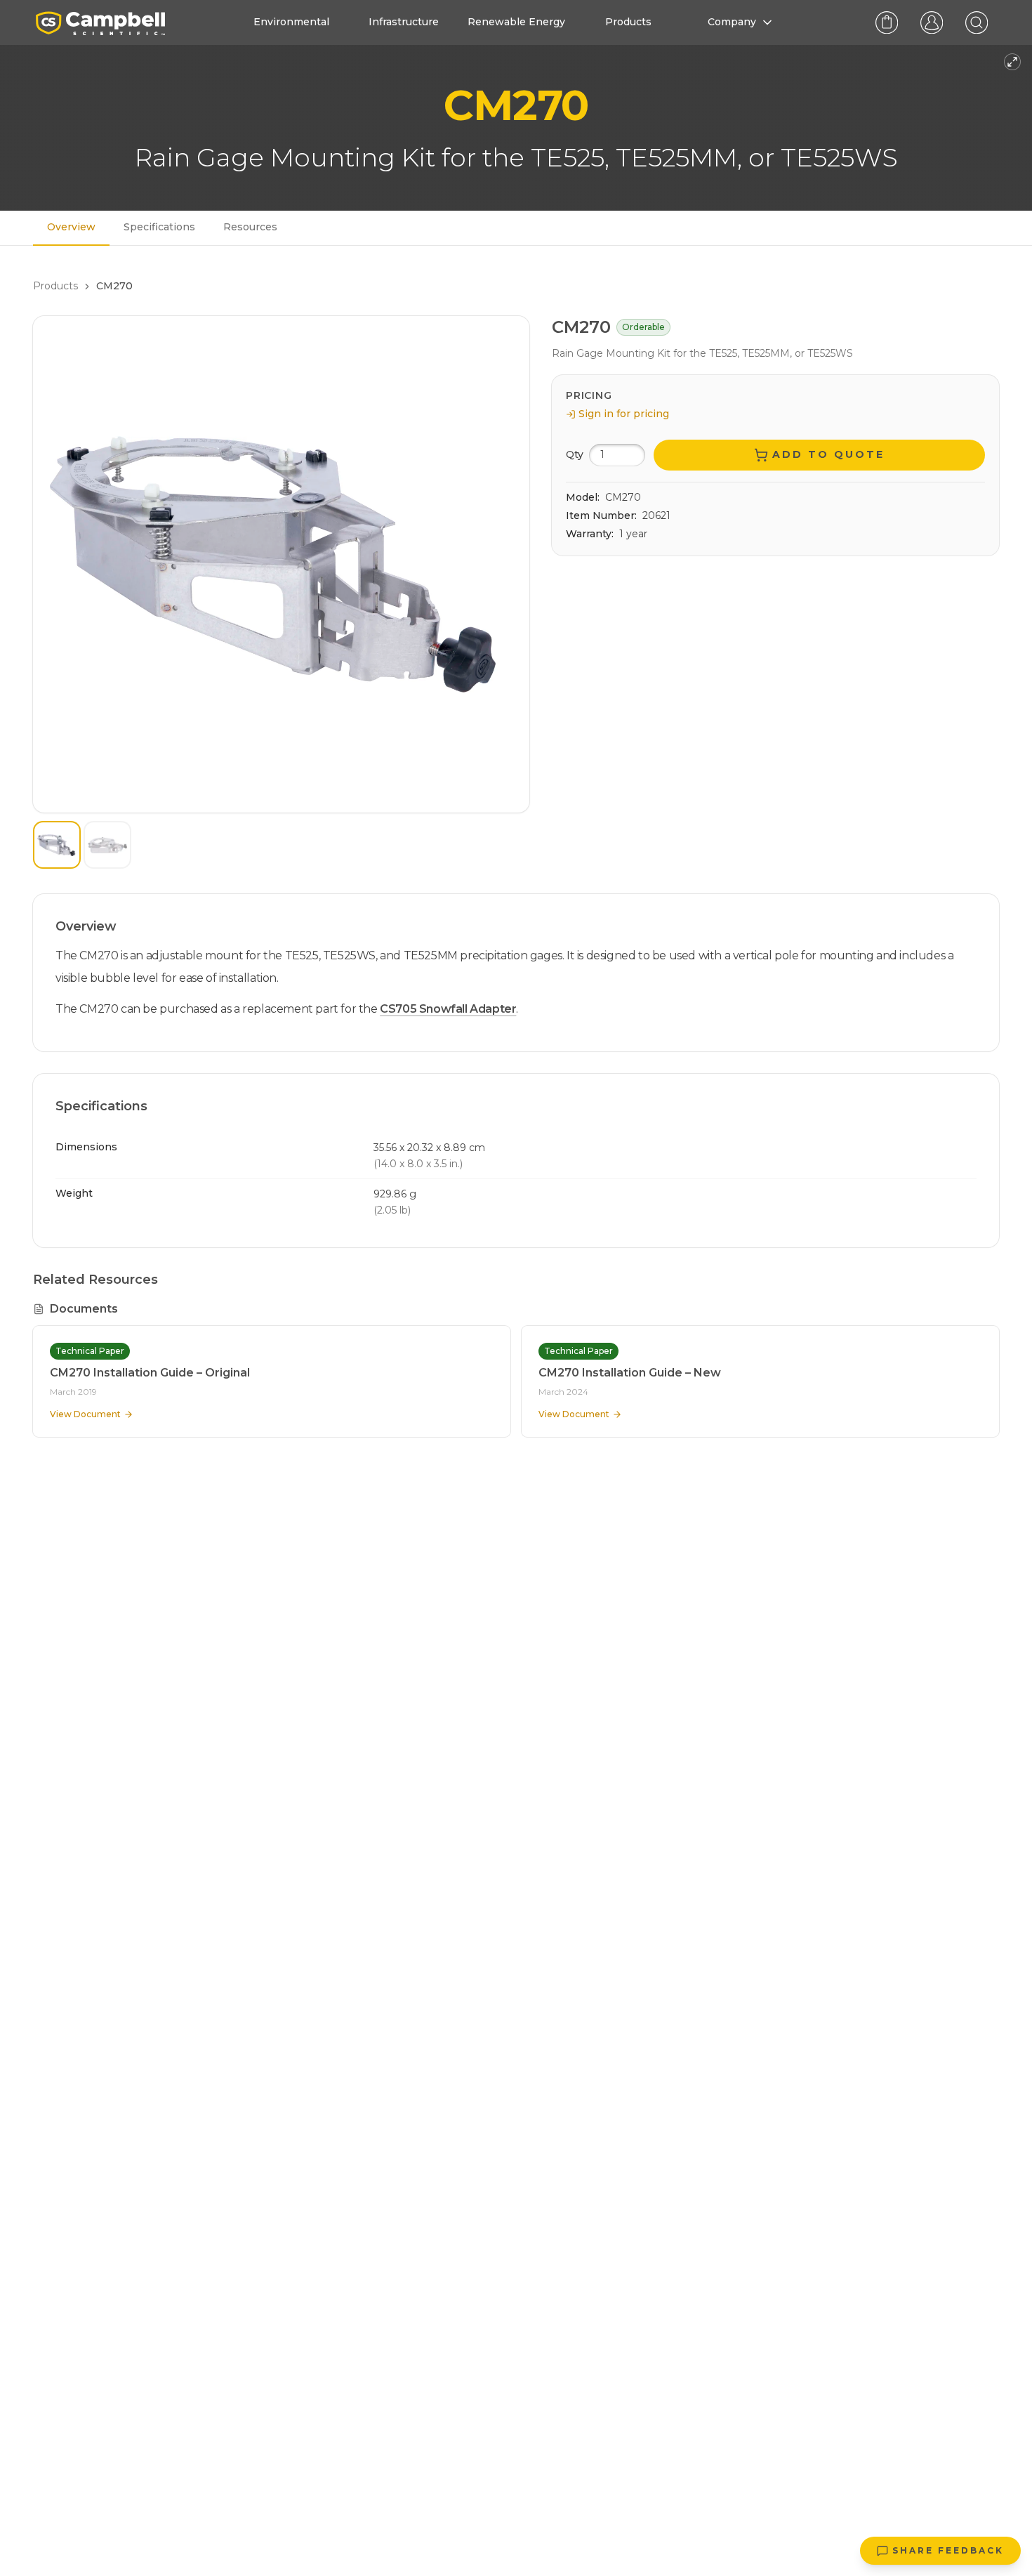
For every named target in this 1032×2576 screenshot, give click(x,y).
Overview (71, 227)
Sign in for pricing (624, 414)
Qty (575, 454)
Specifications (159, 227)
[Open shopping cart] (887, 22)
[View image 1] (57, 845)
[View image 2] (107, 845)
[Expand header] (1012, 62)
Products (55, 286)
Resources (250, 227)
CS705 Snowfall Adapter (448, 1009)
